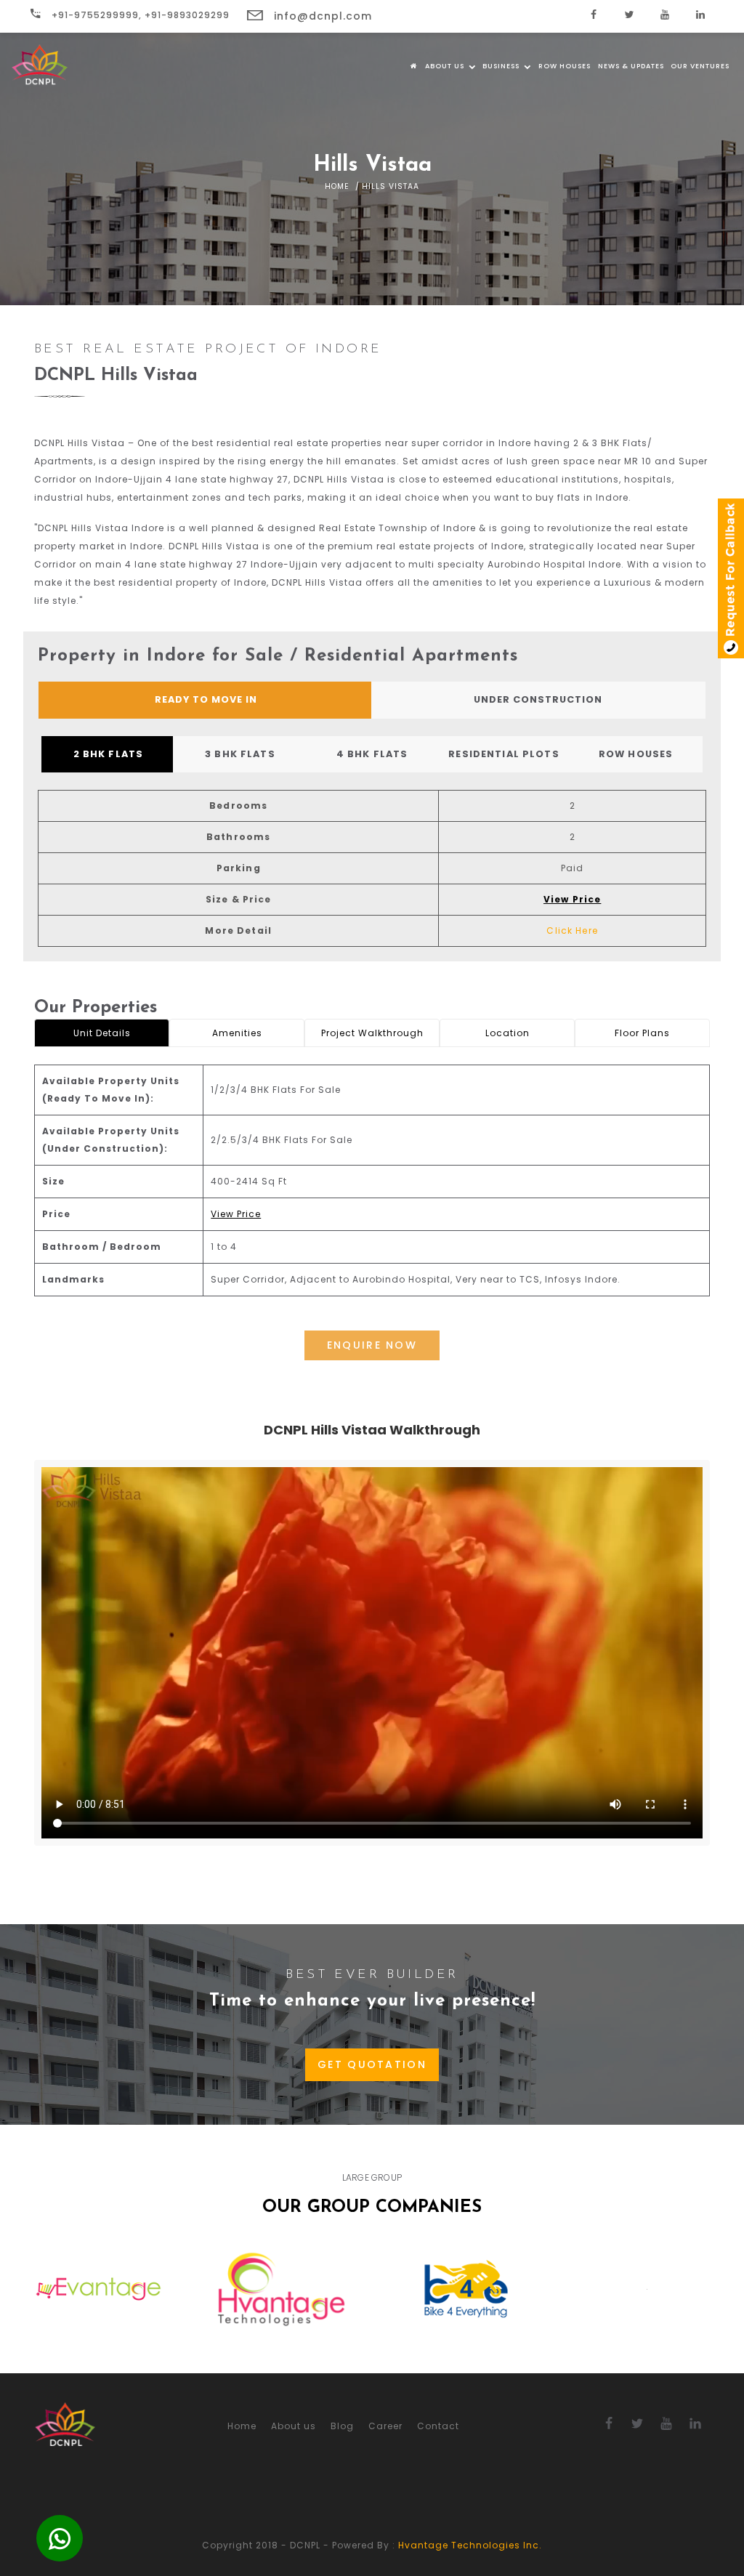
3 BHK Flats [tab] (240, 754)
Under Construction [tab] (538, 699)
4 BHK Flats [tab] (372, 754)
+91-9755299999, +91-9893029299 (139, 15)
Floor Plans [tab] (642, 1033)
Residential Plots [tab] (504, 754)
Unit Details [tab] (102, 1033)
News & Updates (631, 66)
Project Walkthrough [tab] (372, 1033)
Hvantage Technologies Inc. (470, 2545)
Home (337, 186)
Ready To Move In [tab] (206, 699)
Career (385, 2426)
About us (446, 66)
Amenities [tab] (237, 1033)
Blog (342, 2426)
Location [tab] (508, 1033)
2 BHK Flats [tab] (109, 754)
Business (502, 66)
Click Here (572, 930)
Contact (438, 2426)
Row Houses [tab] (636, 754)
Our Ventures (700, 66)
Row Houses (565, 66)
